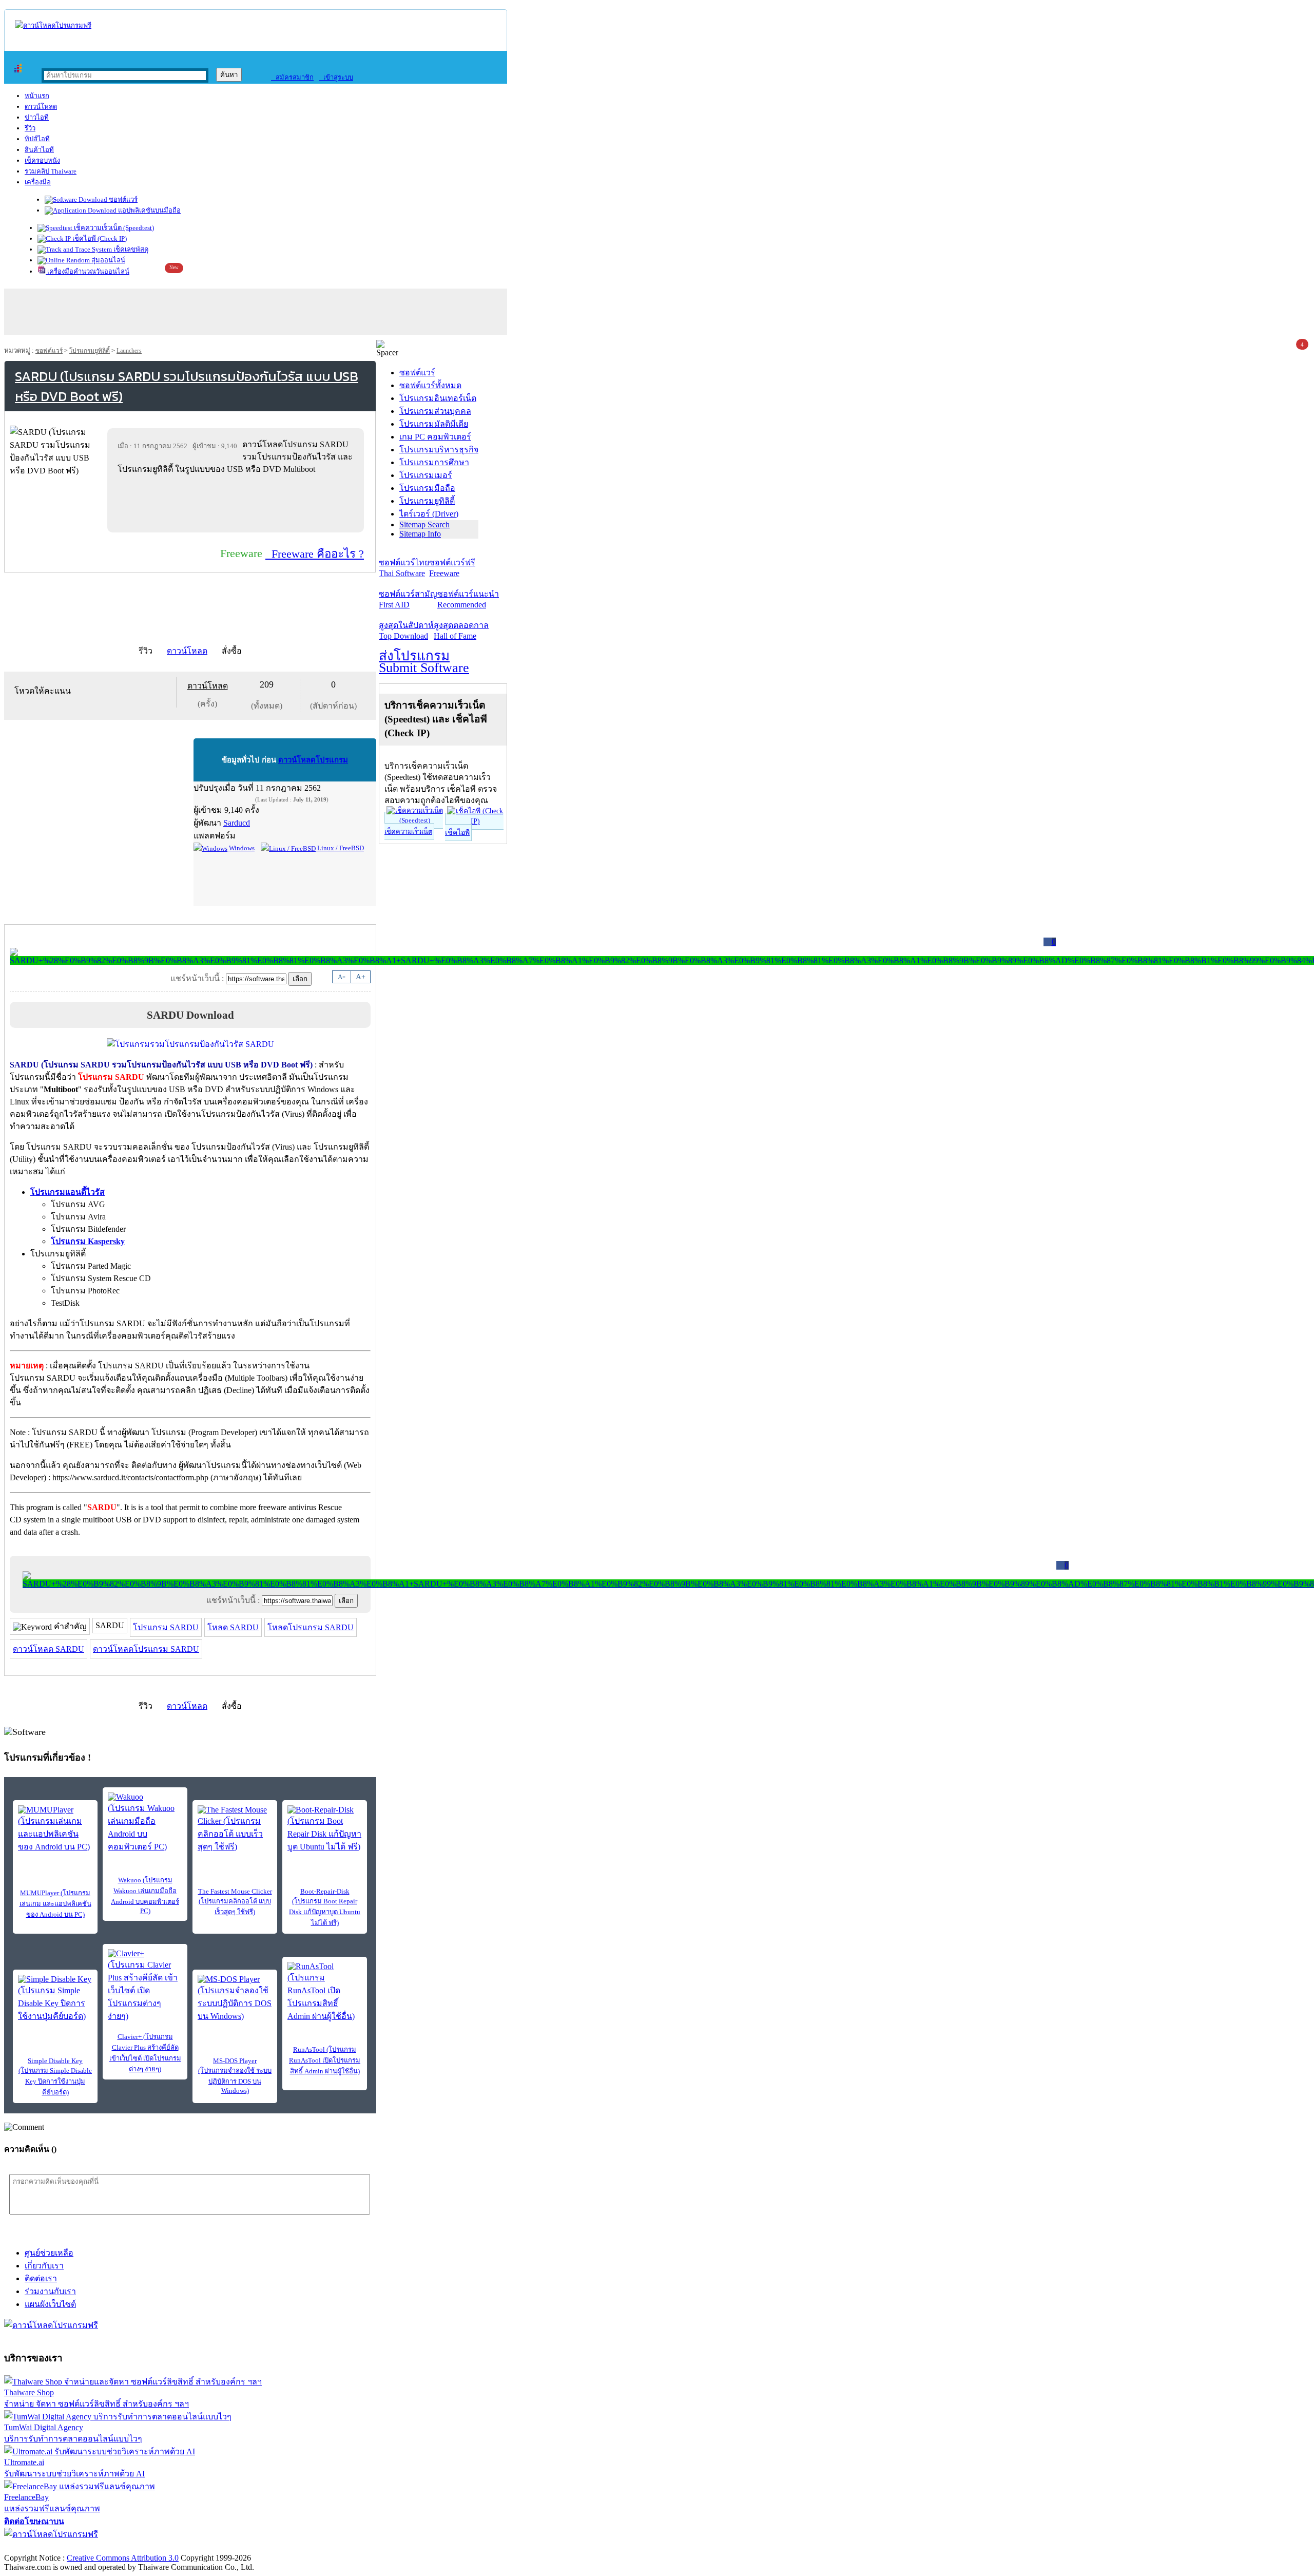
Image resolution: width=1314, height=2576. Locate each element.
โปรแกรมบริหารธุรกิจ (439, 450)
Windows (241, 848)
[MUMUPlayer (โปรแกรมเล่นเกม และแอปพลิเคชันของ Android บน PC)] (55, 1829)
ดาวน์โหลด (41, 107)
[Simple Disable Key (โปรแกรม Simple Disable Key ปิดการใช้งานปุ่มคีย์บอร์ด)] (55, 1999)
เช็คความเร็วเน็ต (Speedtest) (113, 228)
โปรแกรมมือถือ (427, 488)
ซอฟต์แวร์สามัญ (408, 599)
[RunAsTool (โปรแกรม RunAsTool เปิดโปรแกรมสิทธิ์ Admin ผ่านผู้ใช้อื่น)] (325, 1992)
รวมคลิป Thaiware (51, 171)
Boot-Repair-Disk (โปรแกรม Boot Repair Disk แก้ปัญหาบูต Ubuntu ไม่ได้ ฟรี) (325, 1907)
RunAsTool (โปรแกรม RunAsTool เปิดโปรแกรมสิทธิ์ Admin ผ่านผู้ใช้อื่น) (325, 2060)
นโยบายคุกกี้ (212, 2547)
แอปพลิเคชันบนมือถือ (149, 210)
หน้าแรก (37, 96)
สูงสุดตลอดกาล (461, 631)
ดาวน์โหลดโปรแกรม (313, 760)
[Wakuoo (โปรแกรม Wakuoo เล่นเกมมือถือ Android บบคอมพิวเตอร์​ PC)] (145, 1823)
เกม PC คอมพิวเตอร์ (435, 437)
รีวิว (30, 128)
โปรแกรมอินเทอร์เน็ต (438, 398)
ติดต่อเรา (41, 2278)
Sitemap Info (420, 534)
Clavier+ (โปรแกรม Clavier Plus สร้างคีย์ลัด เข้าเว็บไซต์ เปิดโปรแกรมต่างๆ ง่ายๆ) (145, 2053)
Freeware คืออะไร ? (315, 554)
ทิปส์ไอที (37, 139)
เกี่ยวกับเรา (44, 2266)
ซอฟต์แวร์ (122, 199)
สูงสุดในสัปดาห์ (406, 631)
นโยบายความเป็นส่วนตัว (136, 2547)
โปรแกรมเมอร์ (426, 475)
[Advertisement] (238, 503)
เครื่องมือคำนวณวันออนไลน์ (88, 271)
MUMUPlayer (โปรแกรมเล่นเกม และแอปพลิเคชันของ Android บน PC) (55, 1904)
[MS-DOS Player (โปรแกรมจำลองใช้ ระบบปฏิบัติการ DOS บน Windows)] (235, 1999)
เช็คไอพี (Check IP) (99, 238)
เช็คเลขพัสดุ (130, 249)
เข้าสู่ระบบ (336, 77)
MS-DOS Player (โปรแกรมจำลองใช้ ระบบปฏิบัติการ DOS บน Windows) (235, 2076)
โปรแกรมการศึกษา (434, 462)
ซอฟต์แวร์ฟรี (452, 568)
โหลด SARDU (233, 1627)
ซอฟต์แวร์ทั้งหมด (430, 385)
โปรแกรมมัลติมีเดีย (434, 424)
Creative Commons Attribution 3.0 (123, 2558)
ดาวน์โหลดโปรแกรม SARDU (146, 1649)
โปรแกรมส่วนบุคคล (435, 411)
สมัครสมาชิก (292, 77)
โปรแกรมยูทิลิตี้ (90, 351)
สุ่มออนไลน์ (108, 260)
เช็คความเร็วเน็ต (408, 832)
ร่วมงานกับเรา (50, 2291)
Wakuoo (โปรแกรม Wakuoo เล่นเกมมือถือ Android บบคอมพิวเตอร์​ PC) (145, 1895)
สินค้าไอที (39, 150)
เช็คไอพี (457, 833)
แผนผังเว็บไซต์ (50, 2304)
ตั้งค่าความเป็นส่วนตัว (43, 2547)
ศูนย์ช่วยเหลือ (49, 2253)
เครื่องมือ (38, 182)
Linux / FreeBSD (340, 848)
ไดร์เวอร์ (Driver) (429, 514)
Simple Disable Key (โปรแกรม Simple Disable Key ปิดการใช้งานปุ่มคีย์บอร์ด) (55, 2076)
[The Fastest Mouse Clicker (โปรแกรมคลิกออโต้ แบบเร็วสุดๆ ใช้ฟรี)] (235, 1829)
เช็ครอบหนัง (42, 160)
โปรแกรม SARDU (166, 1627)
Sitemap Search (424, 524)
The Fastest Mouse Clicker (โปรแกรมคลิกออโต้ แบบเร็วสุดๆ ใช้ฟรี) (235, 1902)
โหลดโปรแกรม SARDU (311, 1627)
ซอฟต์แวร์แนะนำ (468, 599)
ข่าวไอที (37, 117)
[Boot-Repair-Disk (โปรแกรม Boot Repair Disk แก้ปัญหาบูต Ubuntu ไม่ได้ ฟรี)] (325, 1829)
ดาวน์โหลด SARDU (49, 1649)
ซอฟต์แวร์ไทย (404, 568)
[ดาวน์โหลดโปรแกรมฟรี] (53, 25)
